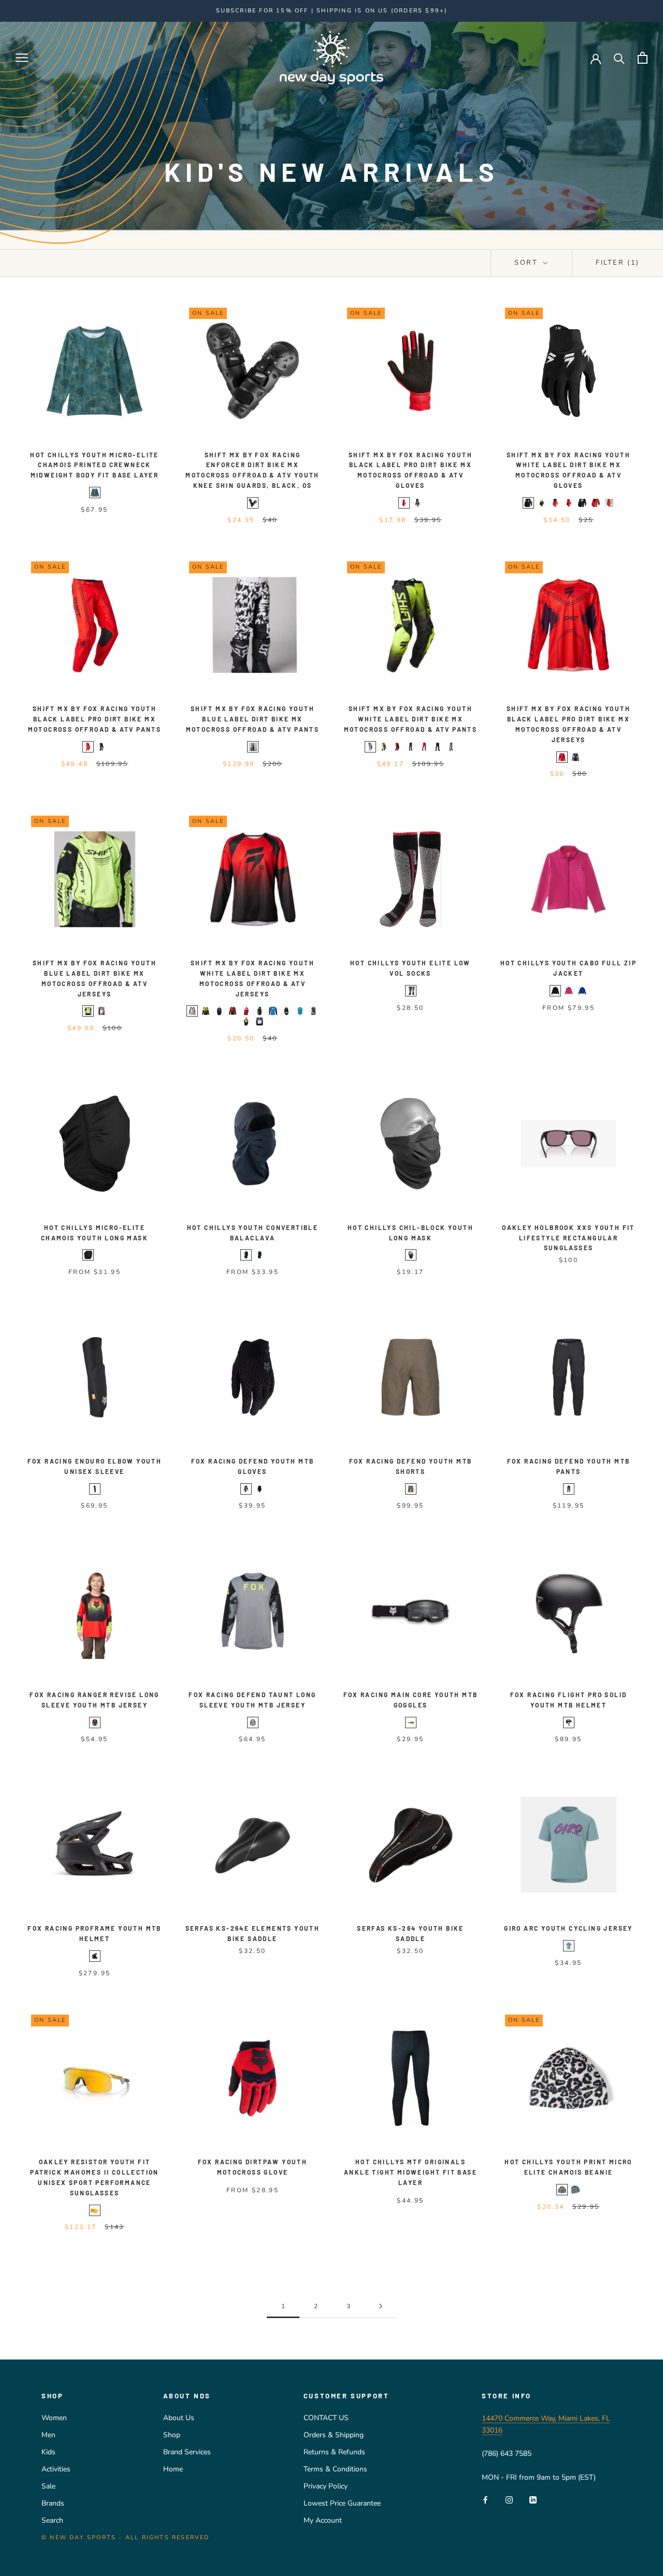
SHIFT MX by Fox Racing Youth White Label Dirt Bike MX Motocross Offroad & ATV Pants (411, 719)
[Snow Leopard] (562, 2190)
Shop (172, 2435)
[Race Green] (300, 1011)
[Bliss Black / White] (219, 1011)
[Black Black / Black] (438, 747)
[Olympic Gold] (95, 2210)
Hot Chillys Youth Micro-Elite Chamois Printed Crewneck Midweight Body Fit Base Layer (95, 465)
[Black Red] (411, 991)
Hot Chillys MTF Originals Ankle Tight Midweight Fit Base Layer (410, 2172)
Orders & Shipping (334, 2435)
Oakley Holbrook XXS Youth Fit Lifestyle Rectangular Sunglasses (568, 1238)
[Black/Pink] (95, 1723)
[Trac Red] (424, 747)
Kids (48, 2452)
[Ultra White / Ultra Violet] (260, 1021)
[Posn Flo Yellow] (384, 747)
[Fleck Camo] (575, 2190)
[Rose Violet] (569, 991)
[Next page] (381, 2306)
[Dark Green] (246, 1489)
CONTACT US (326, 2418)
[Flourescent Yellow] (411, 1723)
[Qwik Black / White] (102, 747)
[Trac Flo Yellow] (542, 503)
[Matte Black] (95, 1956)
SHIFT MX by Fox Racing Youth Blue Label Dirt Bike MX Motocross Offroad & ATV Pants (253, 719)
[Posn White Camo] (192, 1011)
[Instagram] (509, 2500)
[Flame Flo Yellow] (246, 1021)
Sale (48, 2486)
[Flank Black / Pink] (313, 1011)
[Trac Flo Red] (555, 503)
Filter (618, 263)
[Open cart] (643, 58)
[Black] (253, 503)
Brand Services (187, 2452)
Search (52, 2520)
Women (54, 2418)
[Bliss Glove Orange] (609, 503)
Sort (528, 263)
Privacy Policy (326, 2486)
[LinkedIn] (533, 2500)
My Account (323, 2520)
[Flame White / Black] (253, 747)
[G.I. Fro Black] (286, 1011)
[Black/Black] (411, 1255)
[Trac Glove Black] (528, 503)
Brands (53, 2503)
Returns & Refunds (334, 2452)
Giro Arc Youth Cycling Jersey (568, 1928)
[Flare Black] (260, 1011)
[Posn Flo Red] (397, 747)
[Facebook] (485, 2500)
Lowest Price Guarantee (342, 2503)
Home (173, 2469)
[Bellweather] (582, 991)
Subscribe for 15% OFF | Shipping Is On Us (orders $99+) (332, 11)
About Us (179, 2418)
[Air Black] (582, 503)
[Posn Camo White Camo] (370, 747)
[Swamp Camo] (95, 493)
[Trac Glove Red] (569, 503)
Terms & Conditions (335, 2469)
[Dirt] (411, 1489)
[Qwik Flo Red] (404, 503)
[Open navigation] (22, 58)
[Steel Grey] (253, 1723)
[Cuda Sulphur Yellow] (88, 1011)
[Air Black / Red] (596, 503)
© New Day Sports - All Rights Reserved (126, 2537)
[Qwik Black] (417, 503)
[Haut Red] (246, 1011)
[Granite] (102, 1255)
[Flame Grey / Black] (451, 747)
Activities (56, 2469)
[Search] (619, 58)
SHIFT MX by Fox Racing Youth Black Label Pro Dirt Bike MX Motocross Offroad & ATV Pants (95, 719)
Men (48, 2435)
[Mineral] (569, 1946)
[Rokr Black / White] (411, 747)
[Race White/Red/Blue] (273, 1011)
